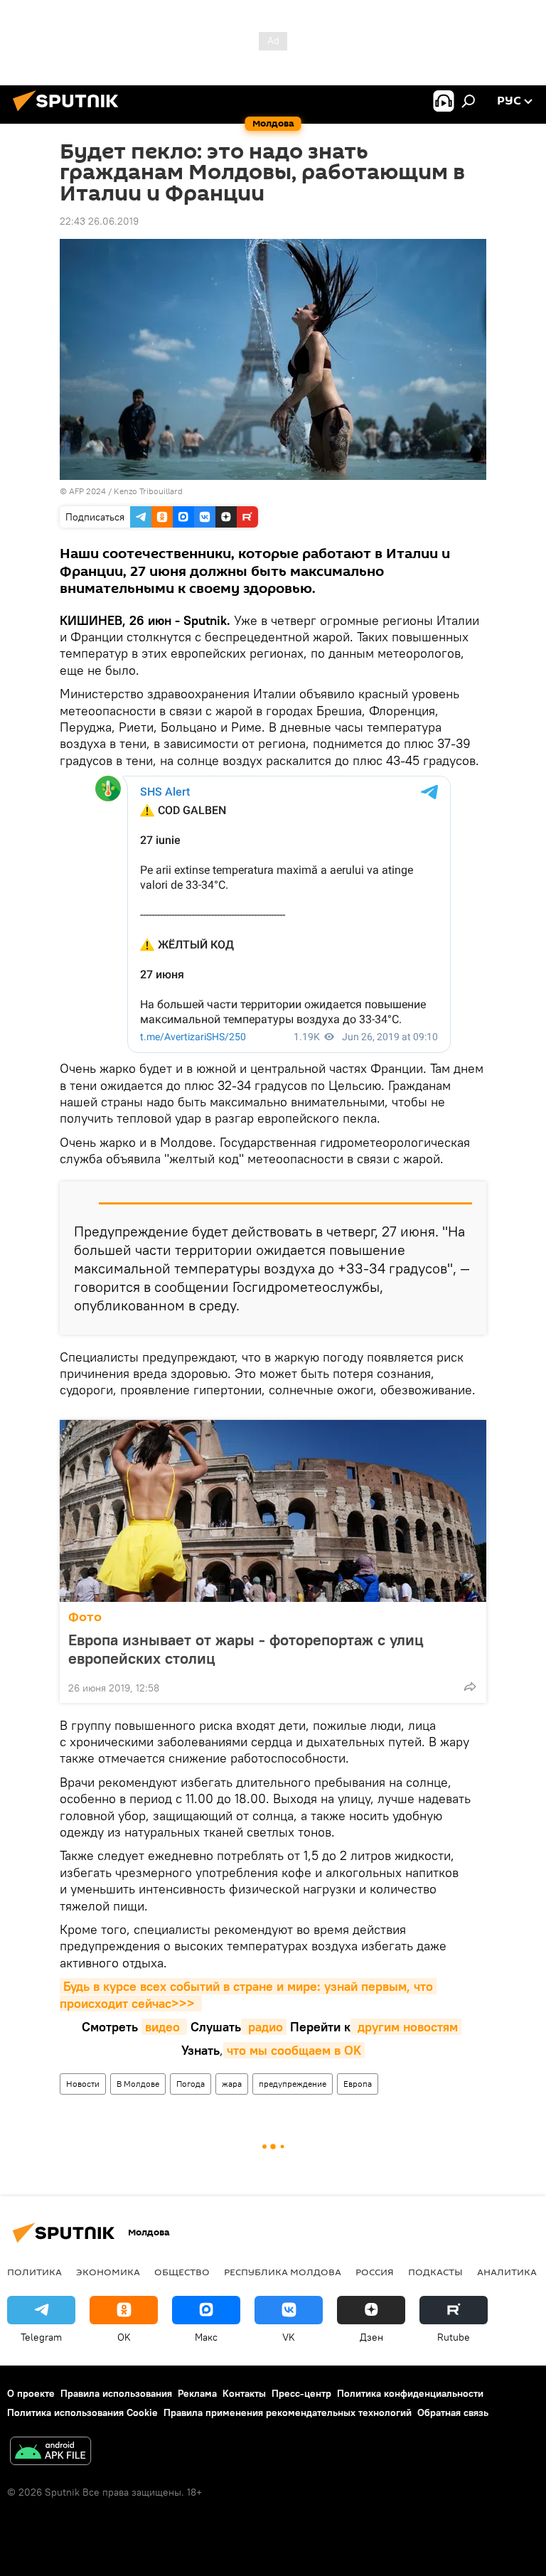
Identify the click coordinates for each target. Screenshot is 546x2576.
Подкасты (435, 2272)
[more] (470, 1687)
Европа (358, 2084)
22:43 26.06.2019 (99, 221)
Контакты (244, 2393)
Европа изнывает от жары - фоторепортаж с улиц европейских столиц (246, 1649)
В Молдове (138, 2084)
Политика (34, 2272)
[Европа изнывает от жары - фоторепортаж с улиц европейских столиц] (273, 1511)
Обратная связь (453, 2412)
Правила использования (116, 2393)
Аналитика (507, 2272)
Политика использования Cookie (82, 2412)
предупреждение (293, 2084)
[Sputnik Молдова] (70, 113)
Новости (83, 2084)
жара (232, 2084)
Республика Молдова (283, 2272)
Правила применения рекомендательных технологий (288, 2412)
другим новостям (406, 2027)
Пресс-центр (301, 2393)
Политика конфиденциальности (410, 2393)
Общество (182, 2272)
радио (264, 2027)
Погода (191, 2084)
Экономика (108, 2272)
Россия (375, 2272)
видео (164, 2027)
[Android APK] (50, 2453)
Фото (85, 1617)
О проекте (31, 2393)
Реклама (197, 2393)
